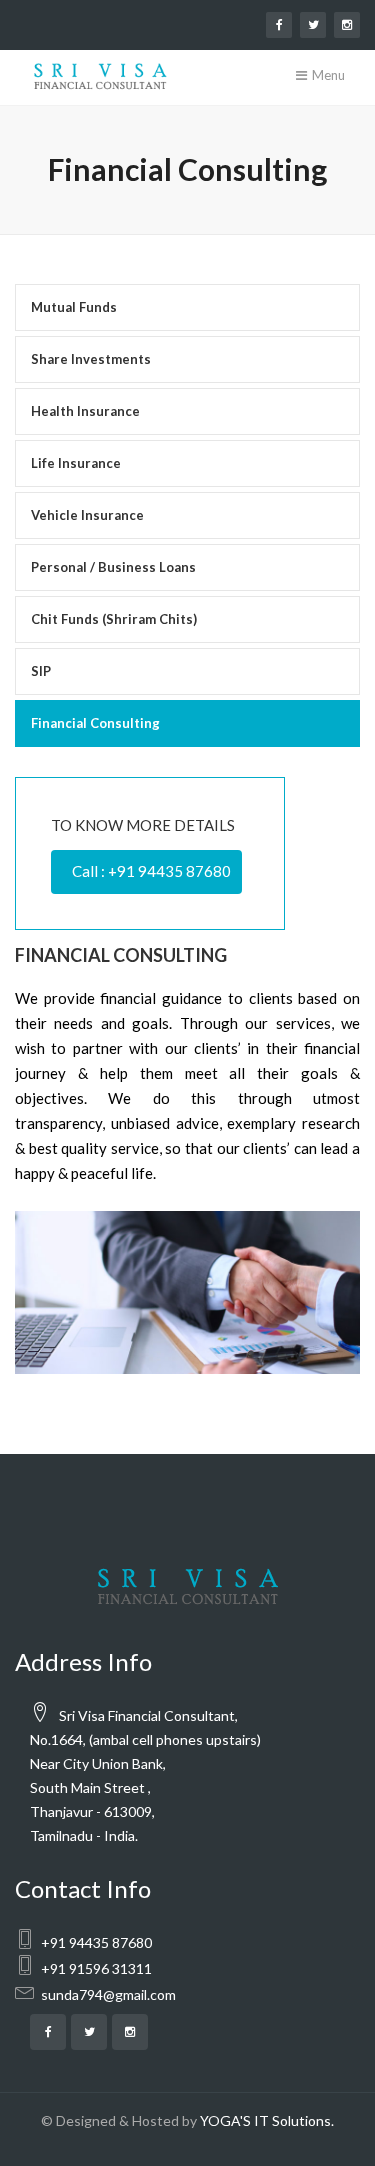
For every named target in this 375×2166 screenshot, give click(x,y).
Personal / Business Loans (113, 567)
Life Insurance (76, 463)
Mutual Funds (74, 307)
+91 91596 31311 (96, 1968)
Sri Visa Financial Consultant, (147, 1715)
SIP (41, 671)
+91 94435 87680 (96, 1942)
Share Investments (91, 359)
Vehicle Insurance (87, 515)
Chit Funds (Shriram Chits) (114, 619)
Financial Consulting (95, 723)
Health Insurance (85, 411)
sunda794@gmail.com (108, 1994)
